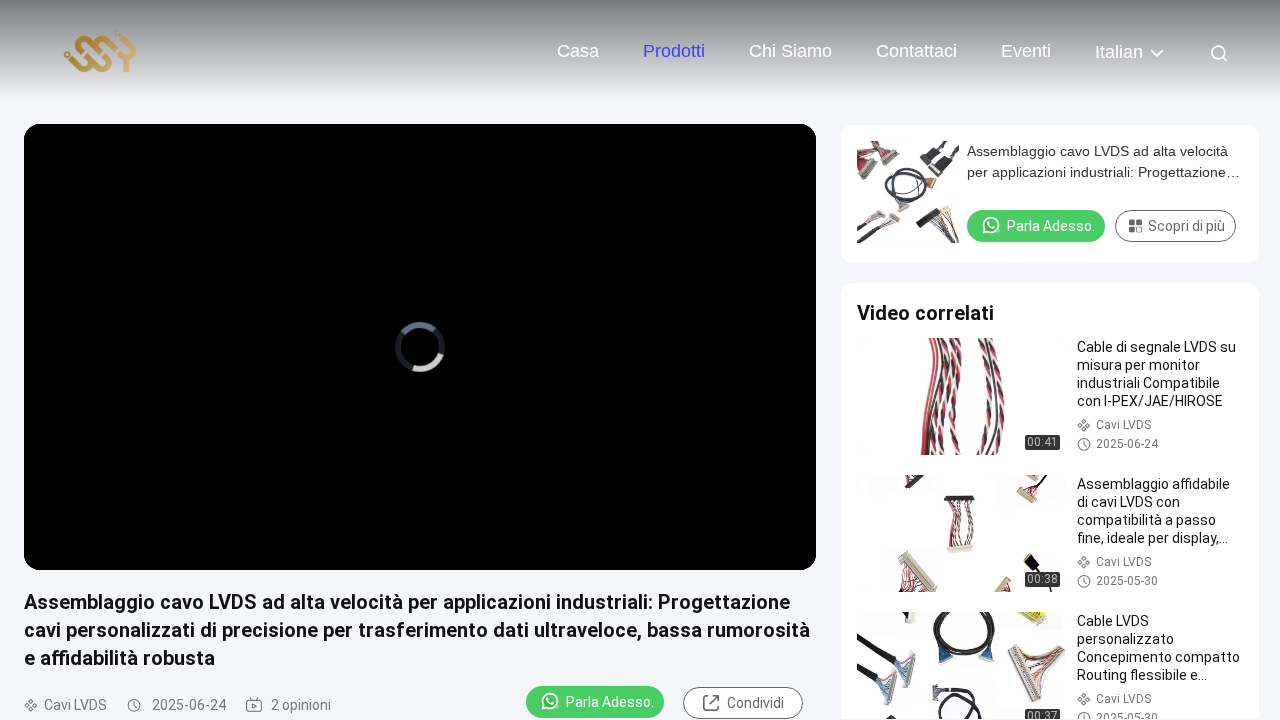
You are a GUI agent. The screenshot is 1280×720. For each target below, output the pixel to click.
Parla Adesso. (610, 702)
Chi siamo (790, 51)
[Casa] (100, 50)
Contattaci (916, 51)
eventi (1026, 51)
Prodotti (674, 51)
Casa (578, 51)
